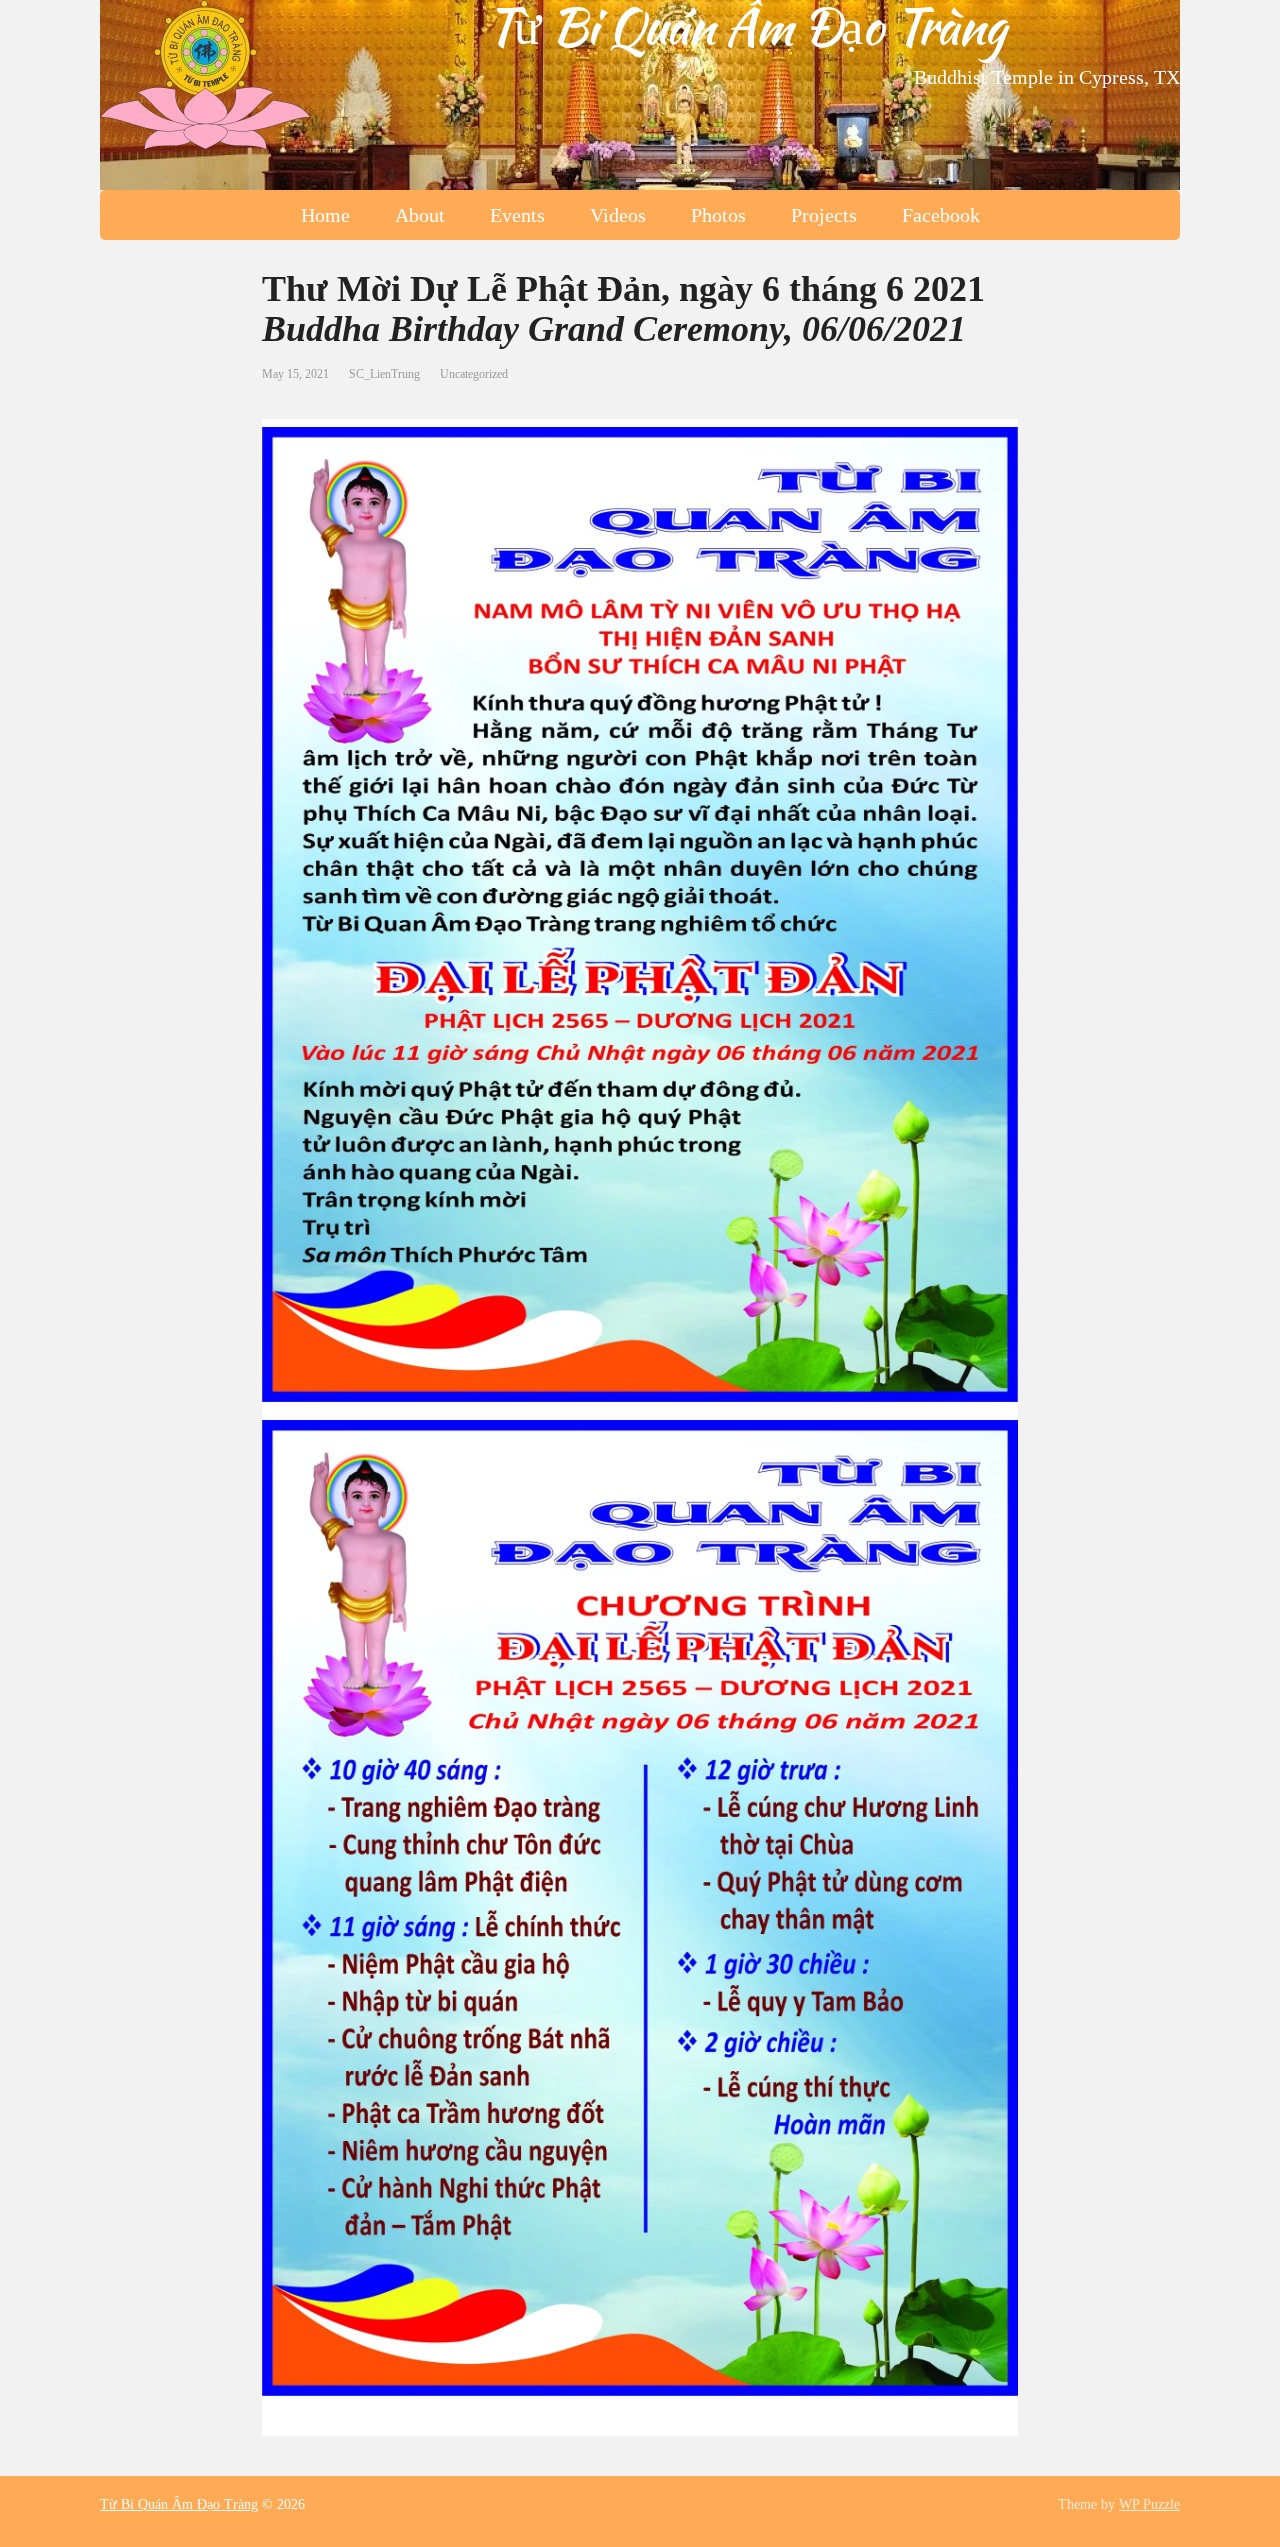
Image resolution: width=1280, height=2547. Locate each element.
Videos (618, 215)
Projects (824, 215)
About (420, 215)
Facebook (941, 215)
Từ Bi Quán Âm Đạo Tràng (745, 26)
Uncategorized (474, 374)
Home (325, 215)
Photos (718, 215)
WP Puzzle (1149, 2504)
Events (517, 215)
